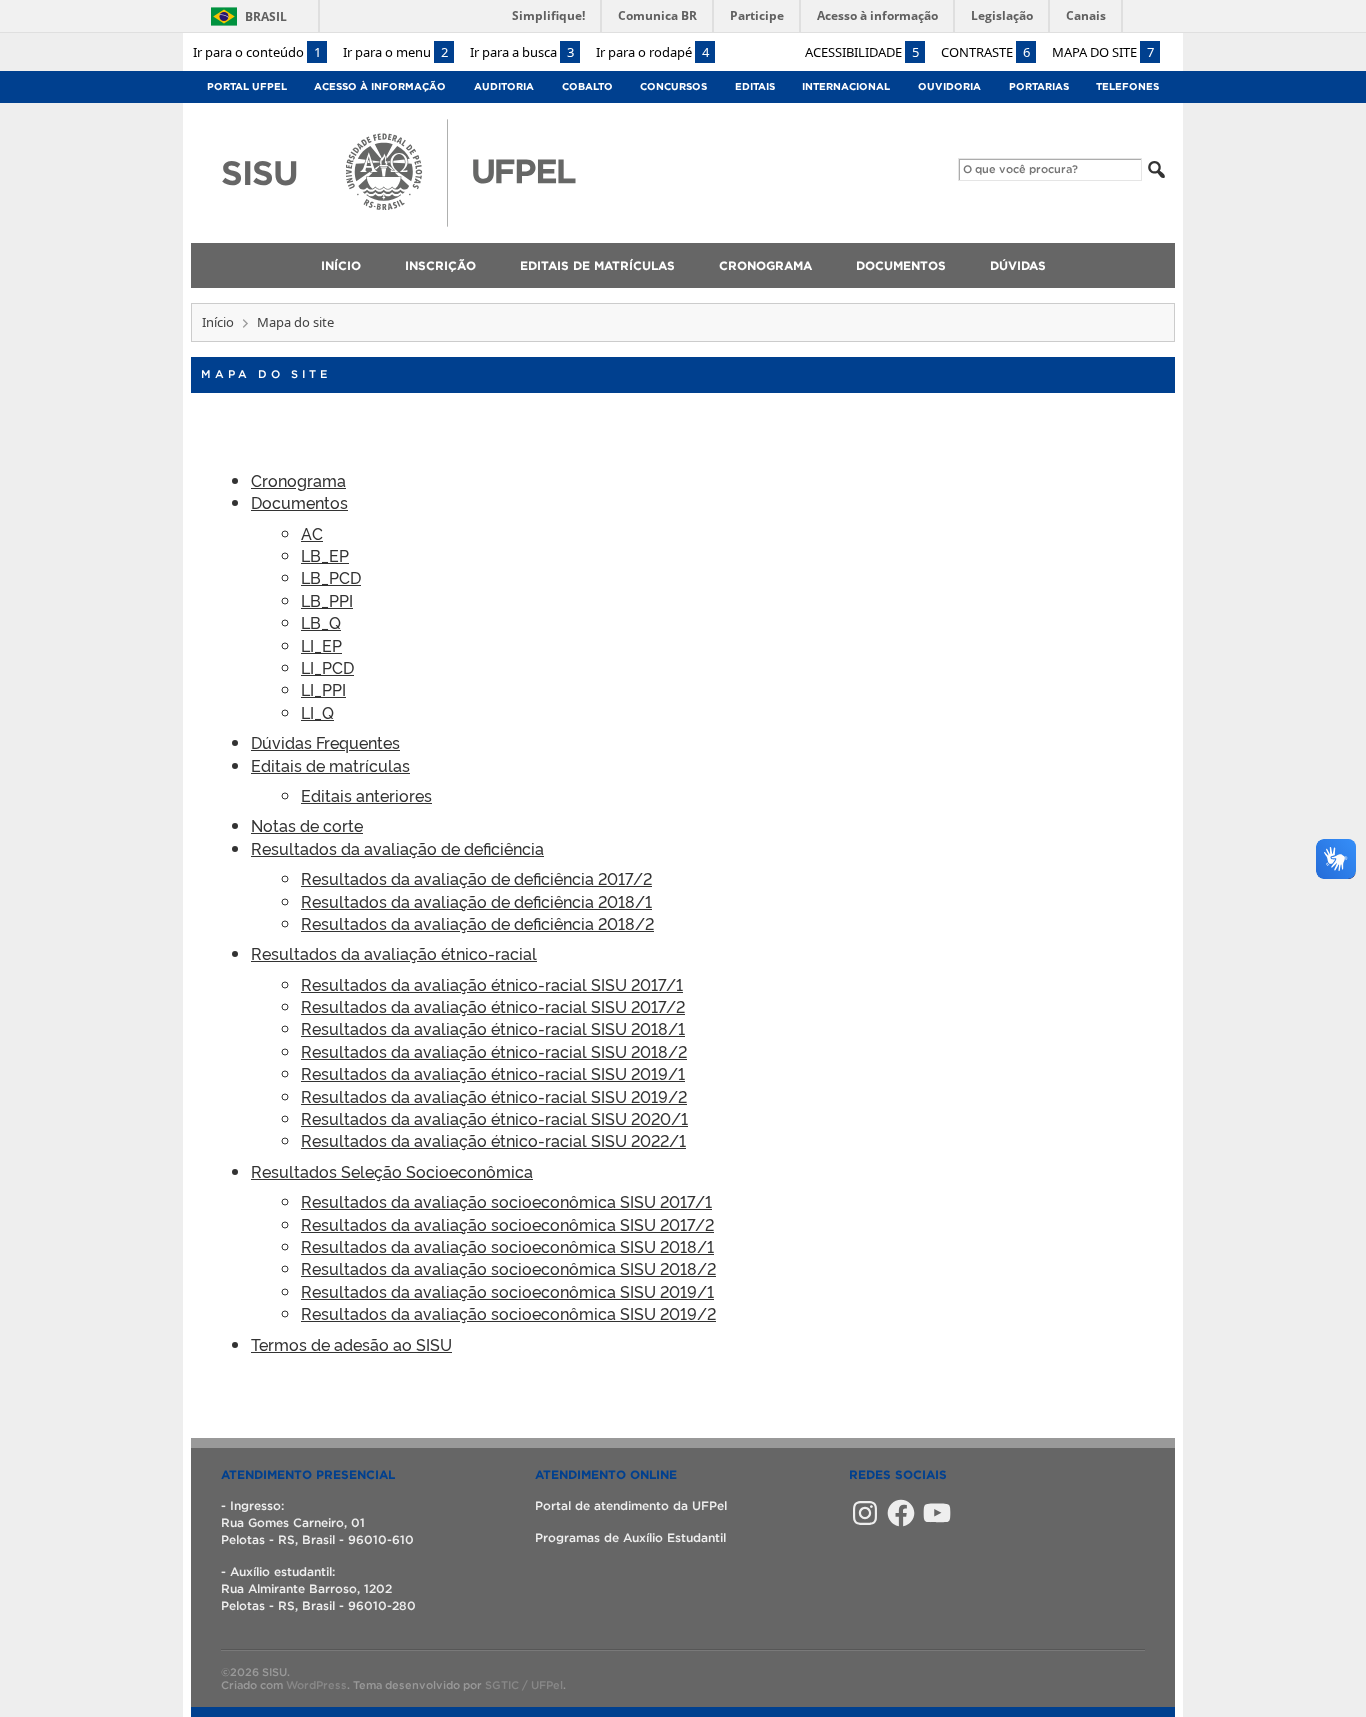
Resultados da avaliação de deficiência (397, 848)
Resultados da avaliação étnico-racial (394, 953)
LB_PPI (327, 600)
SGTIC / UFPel (524, 1685)
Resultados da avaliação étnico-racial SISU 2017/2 (493, 1006)
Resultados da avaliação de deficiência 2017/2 (476, 878)
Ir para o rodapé (652, 52)
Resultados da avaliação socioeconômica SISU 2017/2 (507, 1224)
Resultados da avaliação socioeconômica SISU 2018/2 (508, 1268)
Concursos (673, 86)
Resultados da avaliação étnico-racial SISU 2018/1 (493, 1028)
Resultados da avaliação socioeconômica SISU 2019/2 (508, 1313)
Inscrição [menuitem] (440, 265)
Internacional (846, 86)
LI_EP (321, 645)
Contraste (985, 52)
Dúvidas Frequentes (325, 742)
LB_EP (325, 555)
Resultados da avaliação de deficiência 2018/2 (477, 923)
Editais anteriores (366, 795)
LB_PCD (331, 577)
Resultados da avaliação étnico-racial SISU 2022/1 (493, 1140)
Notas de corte (307, 825)
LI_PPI (323, 689)
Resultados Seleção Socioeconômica (392, 1171)
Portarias (1039, 86)
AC (312, 533)
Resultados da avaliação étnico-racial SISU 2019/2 (494, 1096)
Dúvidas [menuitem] (1018, 265)
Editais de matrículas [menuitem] (597, 265)
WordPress (316, 1685)
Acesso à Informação (380, 86)
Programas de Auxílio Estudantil (630, 1537)
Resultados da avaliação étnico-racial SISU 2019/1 (493, 1073)
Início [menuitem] (341, 265)
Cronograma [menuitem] (765, 265)
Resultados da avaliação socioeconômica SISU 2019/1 (507, 1291)
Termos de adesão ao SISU (351, 1344)
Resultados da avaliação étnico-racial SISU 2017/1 (492, 984)
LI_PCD (327, 667)
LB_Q (321, 622)
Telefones (1127, 86)
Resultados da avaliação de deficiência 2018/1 (476, 901)
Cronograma (298, 480)
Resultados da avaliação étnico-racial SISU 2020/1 (494, 1118)
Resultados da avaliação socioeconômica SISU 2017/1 (506, 1201)
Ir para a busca (522, 52)
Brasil (266, 16)
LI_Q (317, 712)
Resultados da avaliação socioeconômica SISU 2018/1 (507, 1246)
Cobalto (587, 86)
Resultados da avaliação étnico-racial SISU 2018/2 (494, 1051)
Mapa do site (1103, 52)
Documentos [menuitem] (901, 265)
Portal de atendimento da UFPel (631, 1505)
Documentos (299, 502)
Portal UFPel (247, 86)
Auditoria (504, 86)
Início (218, 322)
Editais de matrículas (330, 765)
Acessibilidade (862, 52)
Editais (755, 86)
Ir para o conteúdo (257, 52)
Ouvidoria (949, 86)
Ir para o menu (395, 52)
